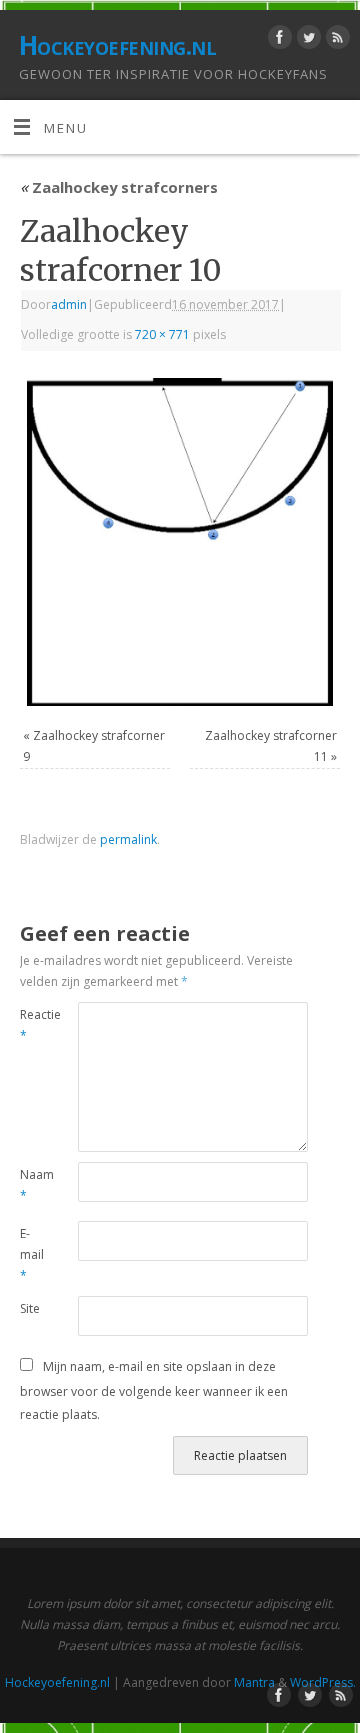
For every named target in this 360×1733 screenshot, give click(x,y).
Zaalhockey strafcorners (119, 187)
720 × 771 (162, 334)
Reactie (34, 1025)
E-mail (32, 1254)
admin (69, 304)
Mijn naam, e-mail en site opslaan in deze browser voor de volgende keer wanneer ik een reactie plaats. (154, 1390)
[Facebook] (277, 40)
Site (30, 1308)
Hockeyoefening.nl (117, 45)
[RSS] (335, 40)
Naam (34, 1185)
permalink (128, 839)
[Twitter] (306, 40)
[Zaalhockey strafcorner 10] (180, 542)
